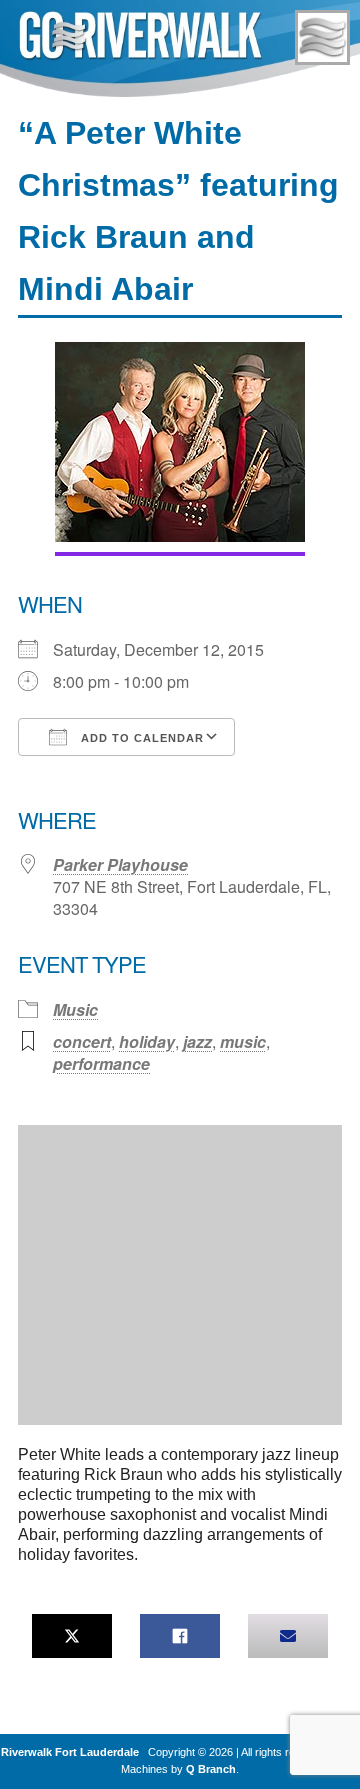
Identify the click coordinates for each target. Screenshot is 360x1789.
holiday (147, 1041)
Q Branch (211, 1769)
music (243, 1041)
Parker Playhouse (120, 864)
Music (75, 1009)
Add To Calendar (140, 738)
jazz (197, 1041)
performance (101, 1063)
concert (82, 1041)
